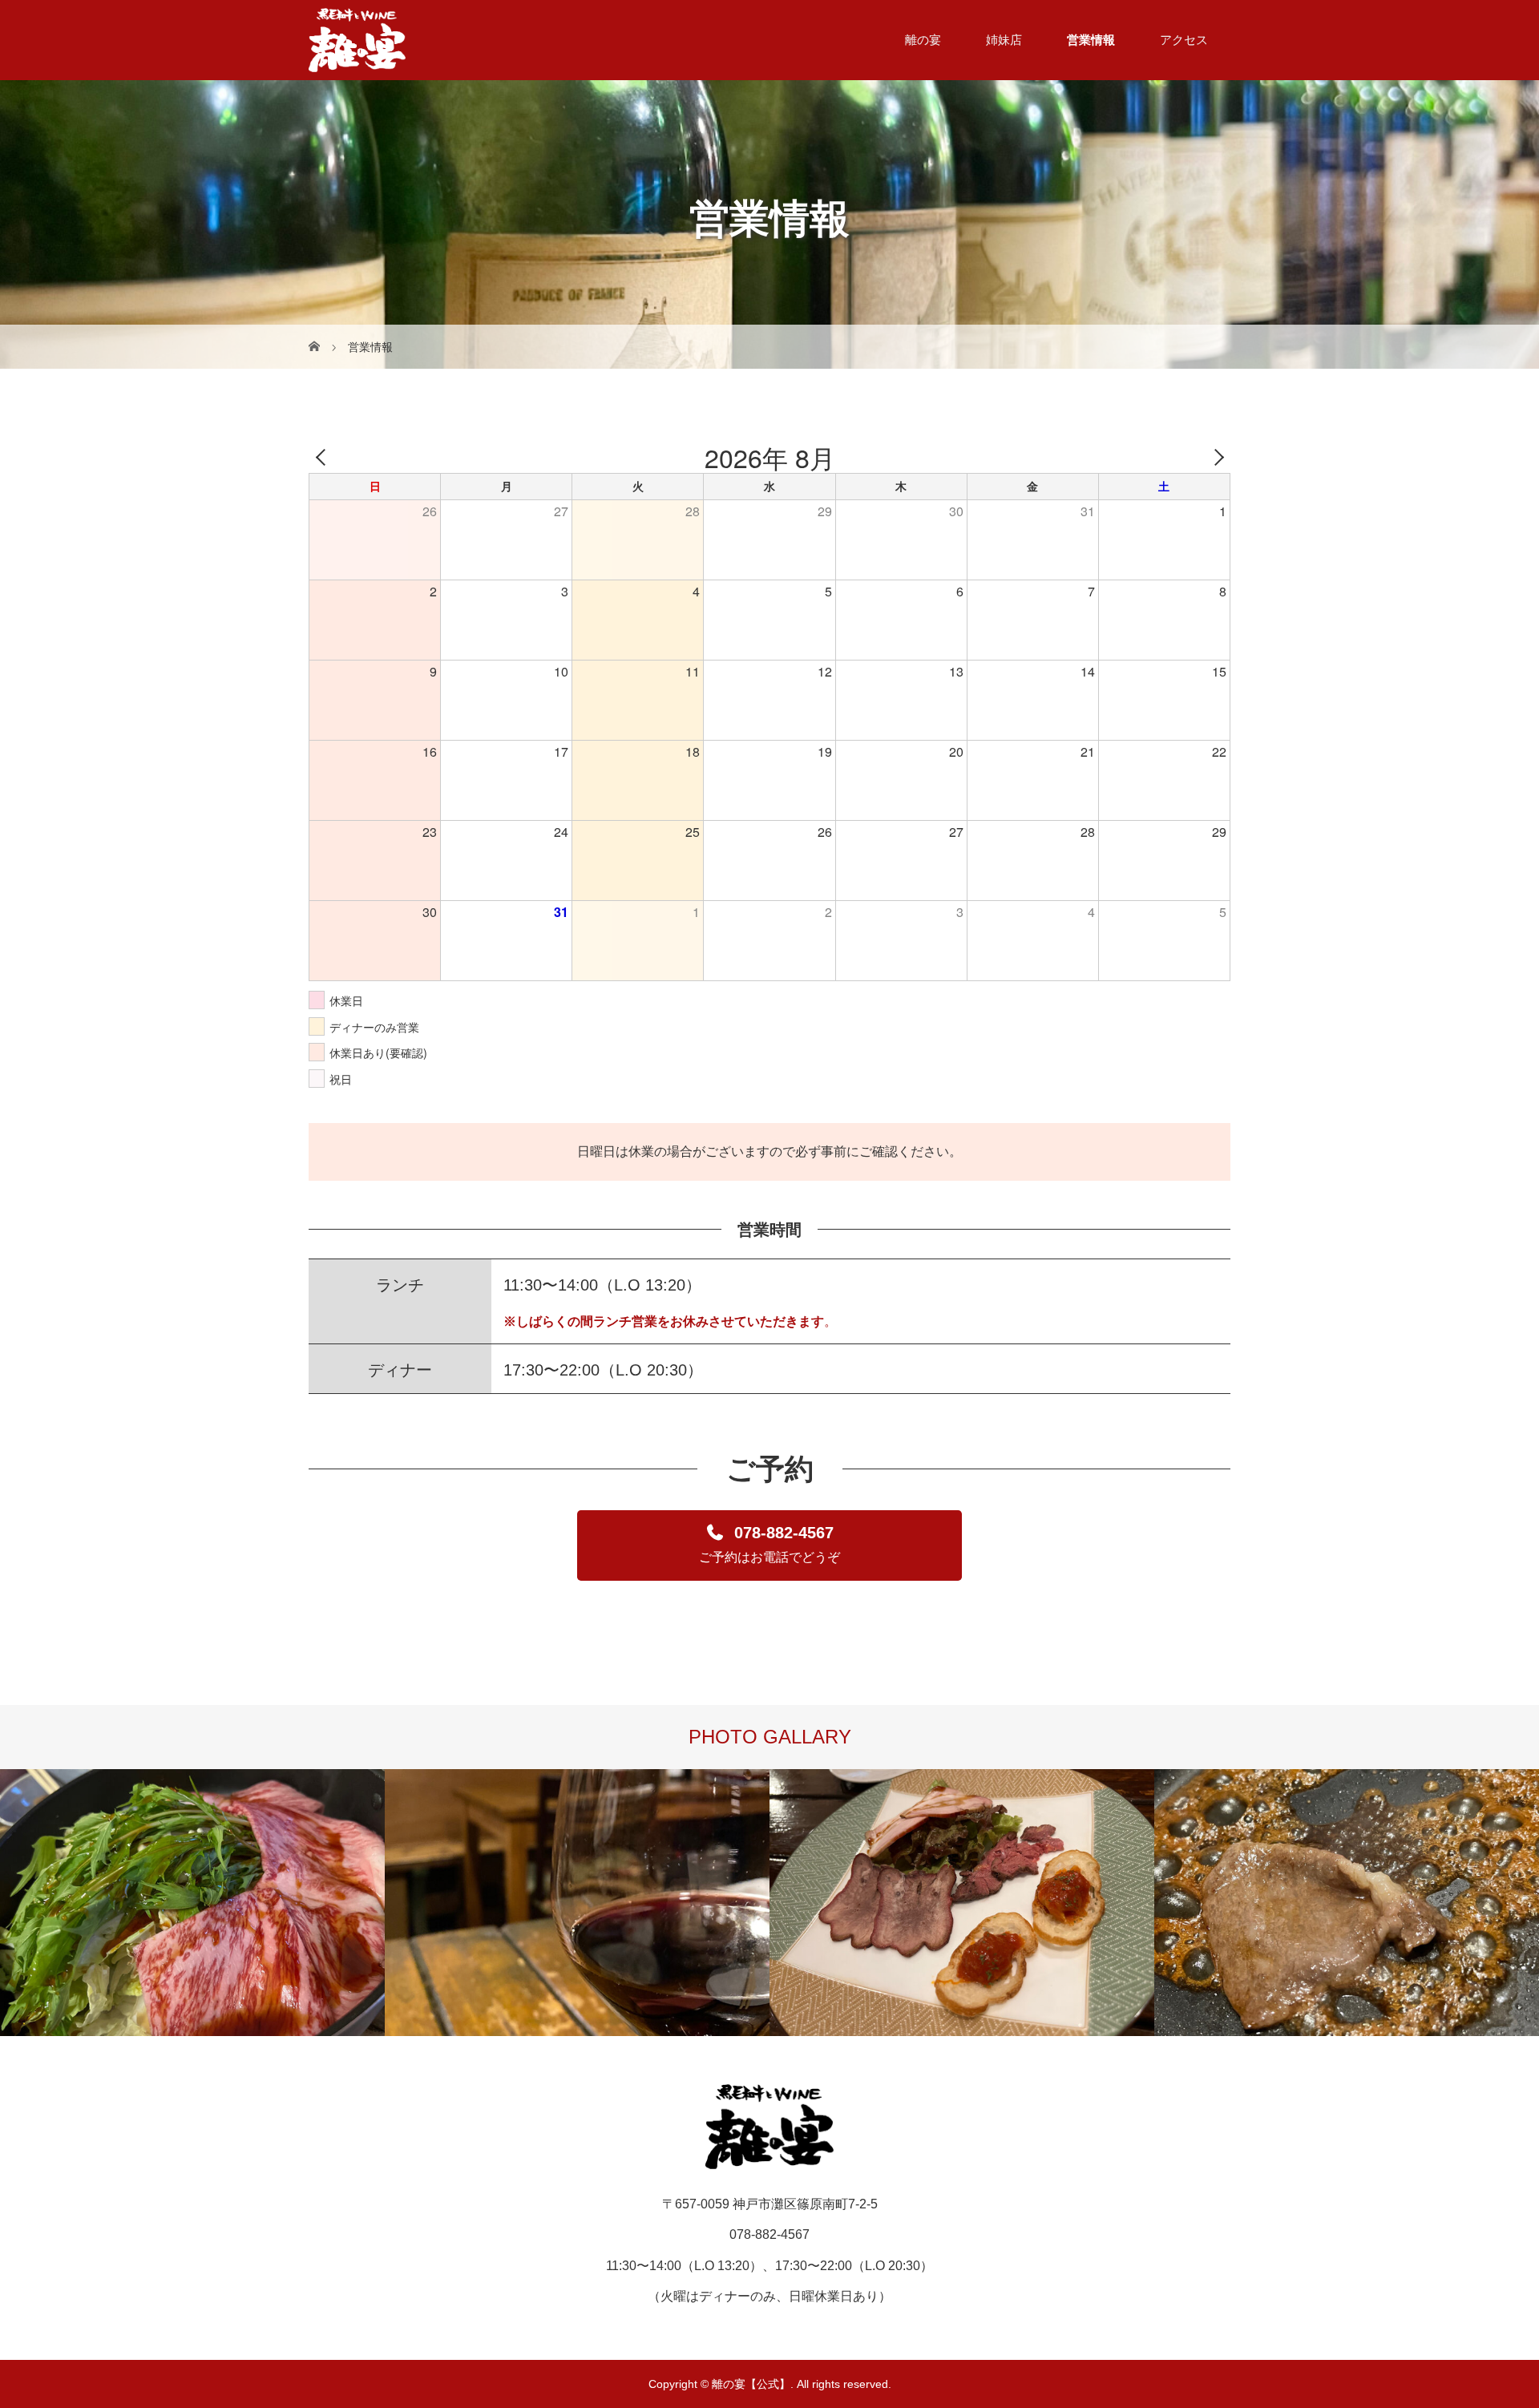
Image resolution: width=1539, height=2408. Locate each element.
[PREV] (324, 457)
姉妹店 (1004, 40)
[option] (192, 1902)
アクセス (1184, 40)
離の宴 (923, 40)
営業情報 (1091, 40)
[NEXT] (1215, 457)
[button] (769, 1545)
